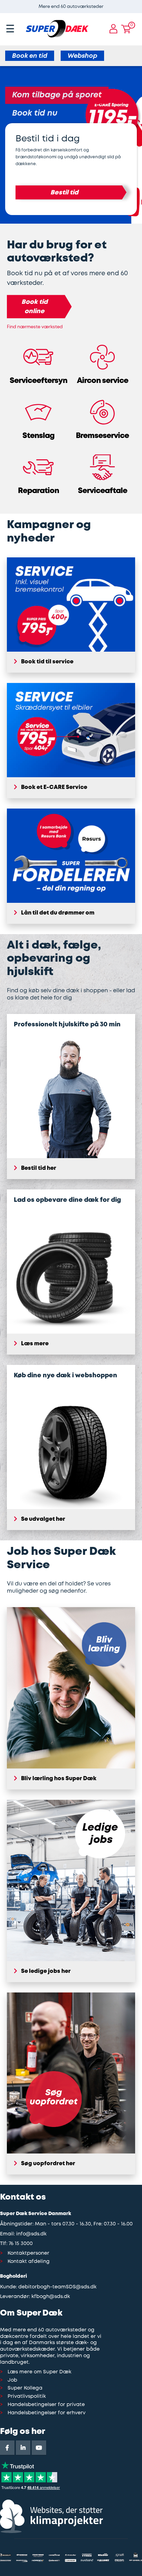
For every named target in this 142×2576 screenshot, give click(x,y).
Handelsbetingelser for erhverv (47, 2413)
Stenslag (38, 412)
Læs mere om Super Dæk (39, 2372)
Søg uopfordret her (48, 2164)
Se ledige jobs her (45, 1971)
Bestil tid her (38, 1168)
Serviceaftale (102, 467)
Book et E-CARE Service (54, 787)
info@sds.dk (31, 2234)
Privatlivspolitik (27, 2397)
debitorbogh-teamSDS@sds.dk (57, 2287)
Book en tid (30, 56)
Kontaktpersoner (28, 2253)
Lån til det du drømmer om (57, 913)
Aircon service (102, 357)
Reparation (38, 467)
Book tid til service (47, 662)
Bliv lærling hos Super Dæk (58, 1779)
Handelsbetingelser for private (46, 2405)
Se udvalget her (43, 1519)
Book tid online (34, 307)
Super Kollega (25, 2388)
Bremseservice (102, 412)
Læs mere (34, 1344)
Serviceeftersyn (38, 357)
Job (12, 2380)
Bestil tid (64, 193)
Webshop (82, 56)
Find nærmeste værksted (35, 327)
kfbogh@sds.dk (51, 2297)
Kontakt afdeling (29, 2262)
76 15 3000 (21, 2244)
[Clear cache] (139, 3)
